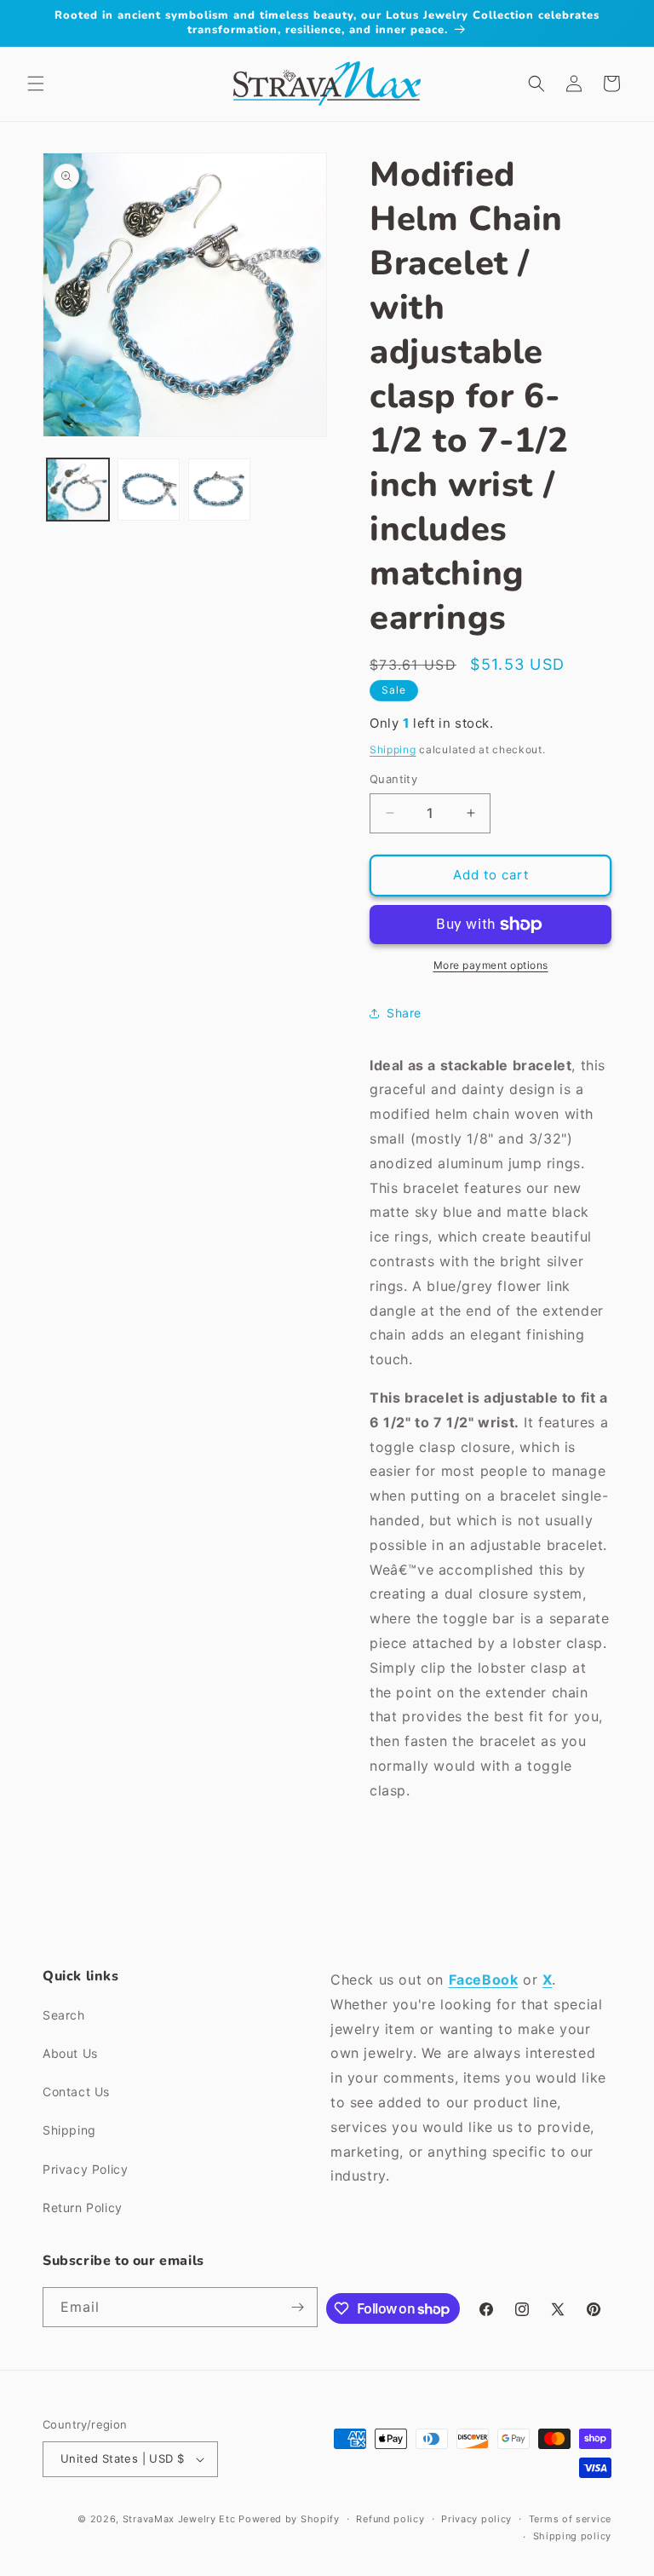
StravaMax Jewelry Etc (179, 2519)
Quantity (393, 779)
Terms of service (570, 2519)
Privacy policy (476, 2519)
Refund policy (390, 2519)
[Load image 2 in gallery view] (149, 490)
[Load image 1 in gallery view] (78, 490)
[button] (36, 84)
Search (64, 2015)
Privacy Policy (85, 2169)
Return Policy (83, 2207)
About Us (70, 2053)
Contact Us (76, 2092)
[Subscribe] (298, 2307)
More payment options (491, 965)
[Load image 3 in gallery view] (219, 490)
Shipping (393, 749)
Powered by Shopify (289, 2519)
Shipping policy (573, 2536)
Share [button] (404, 1013)
